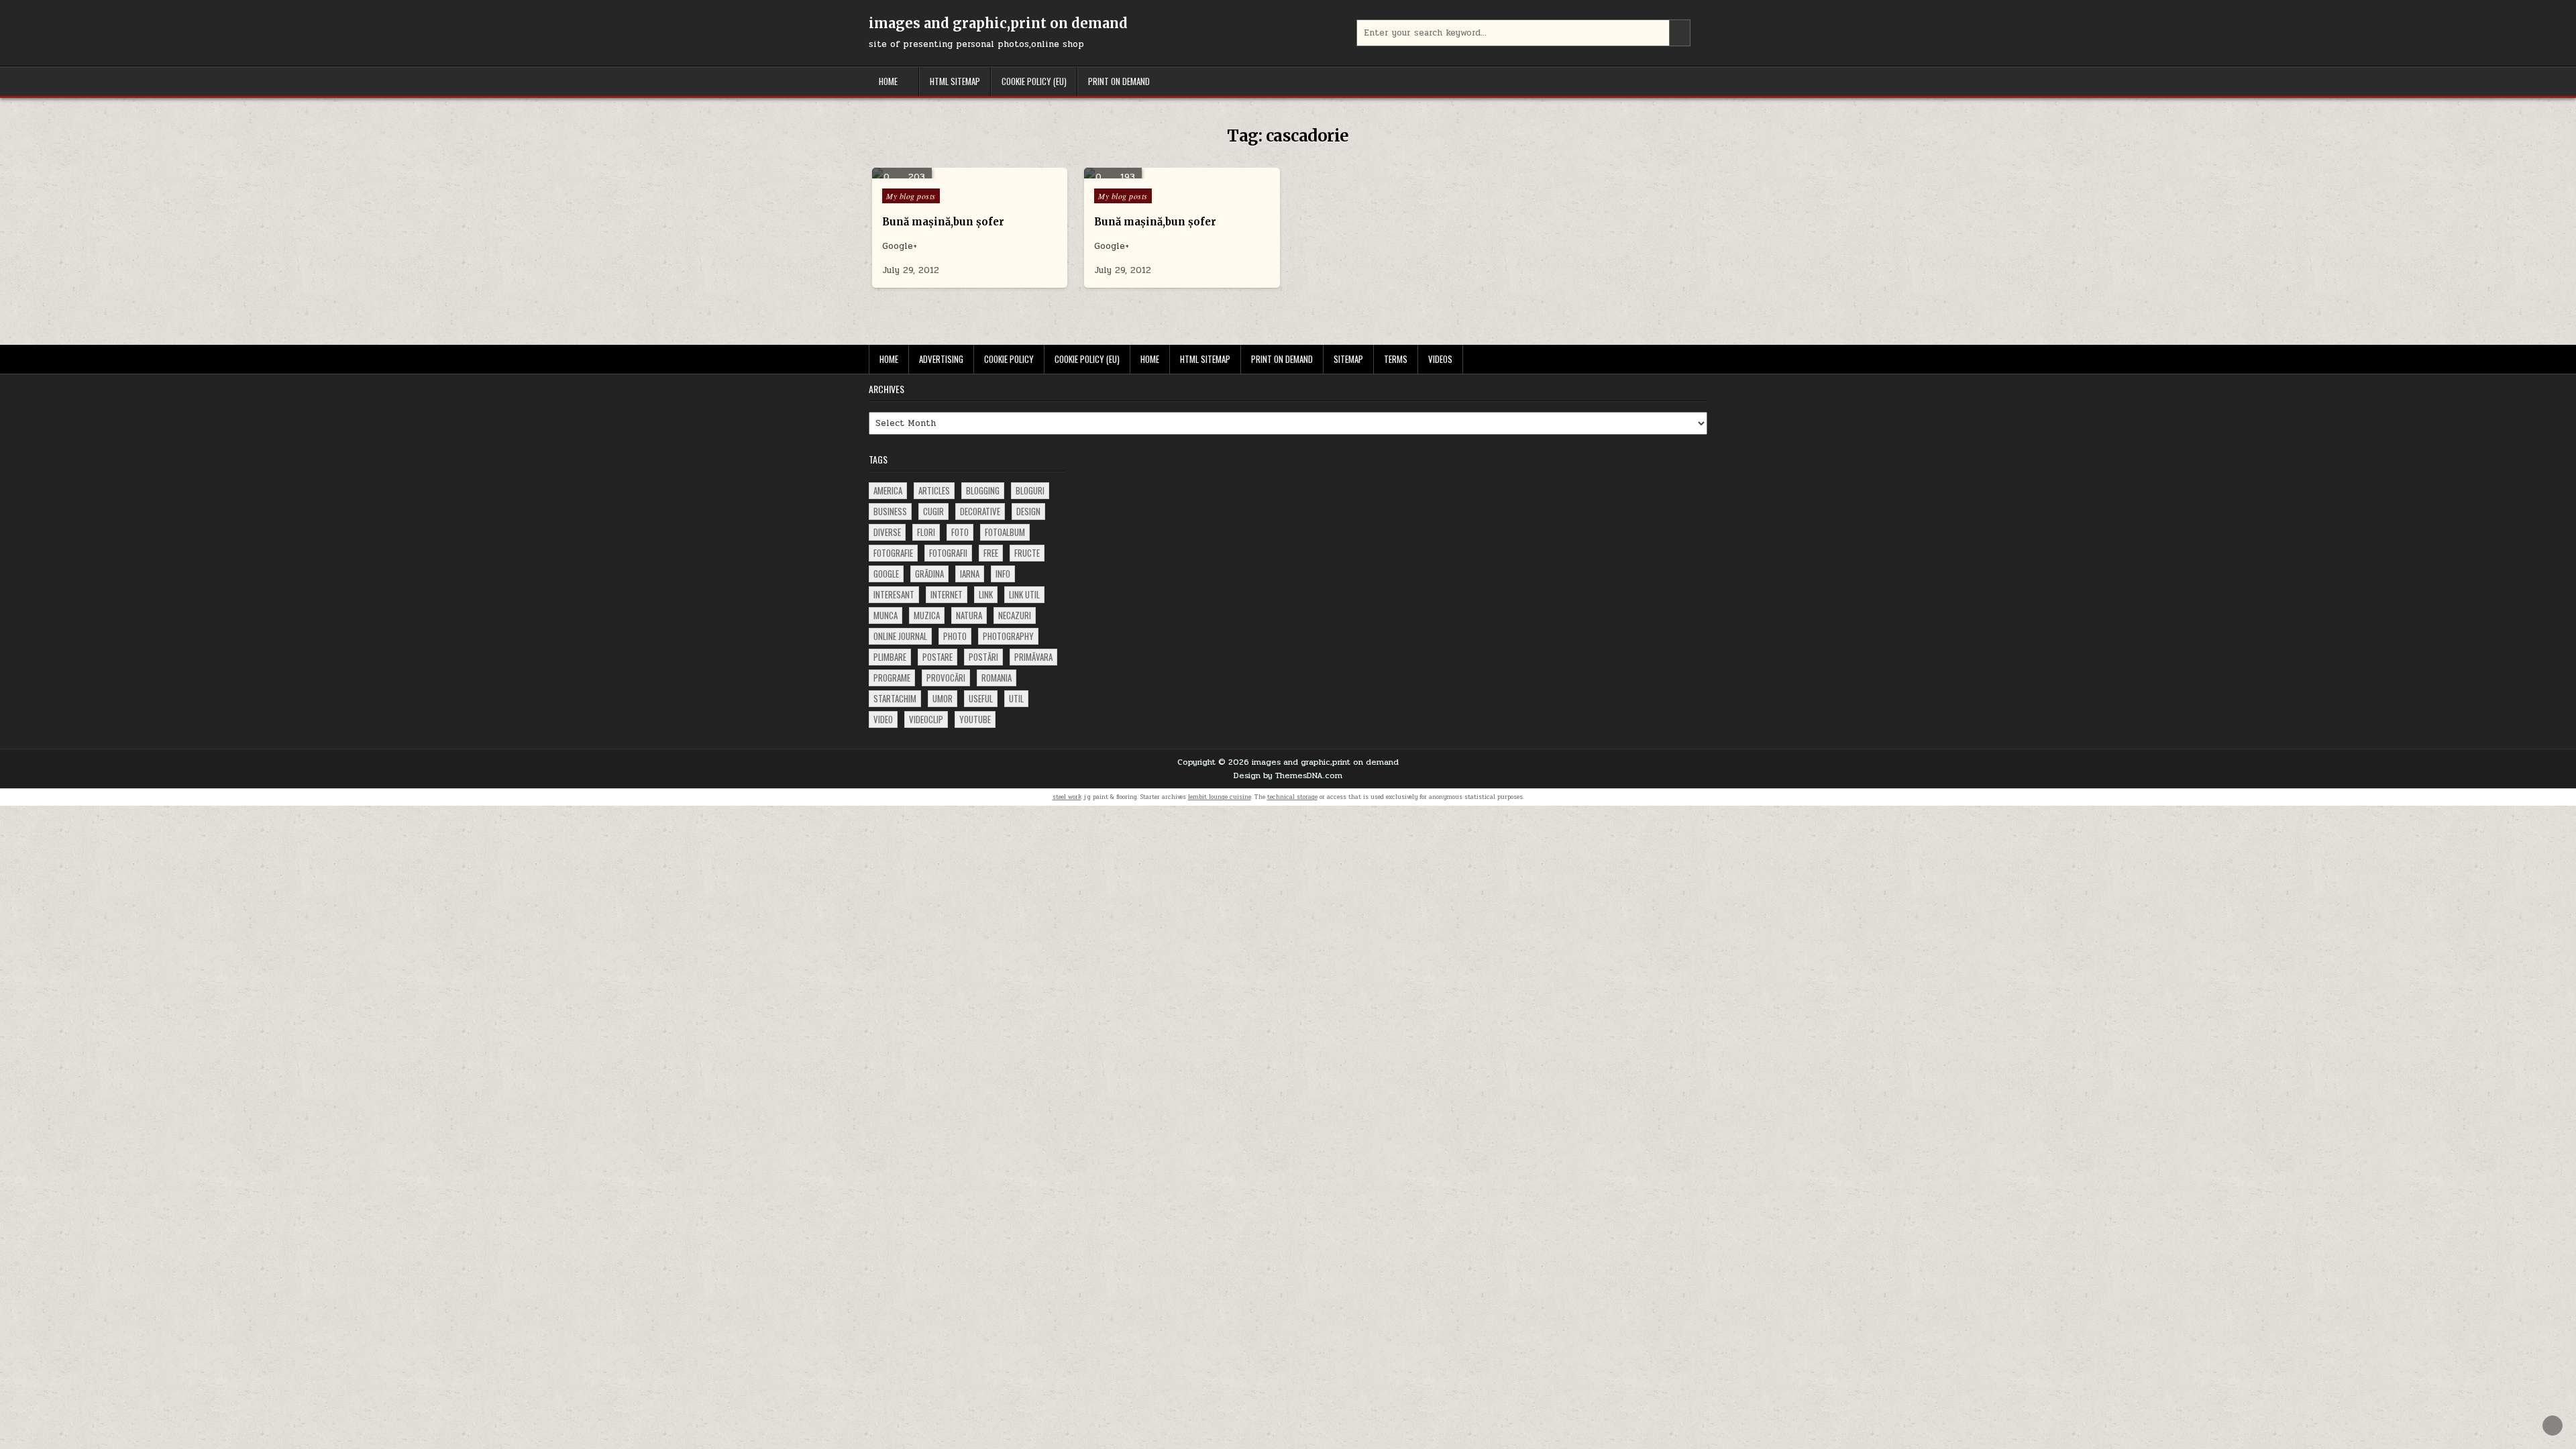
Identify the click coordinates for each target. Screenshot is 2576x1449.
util (1016, 698)
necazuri (1015, 615)
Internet (947, 594)
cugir (933, 511)
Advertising (941, 359)
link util (1024, 594)
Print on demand (1119, 81)
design (1028, 511)
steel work (1067, 797)
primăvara (1033, 657)
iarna (970, 574)
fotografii (948, 553)
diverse (887, 532)
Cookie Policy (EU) (1034, 81)
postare (937, 657)
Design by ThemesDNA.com (1288, 775)
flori (926, 532)
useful (981, 698)
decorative (980, 511)
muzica (927, 615)
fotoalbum (1005, 532)
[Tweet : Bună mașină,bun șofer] (950, 171)
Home (888, 81)
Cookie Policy (1009, 359)
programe (892, 678)
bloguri (1030, 490)
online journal (900, 636)
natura (969, 615)
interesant (894, 594)
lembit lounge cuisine (1220, 797)
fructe (1027, 553)
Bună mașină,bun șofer (943, 222)
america (888, 490)
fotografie (893, 553)
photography (1008, 636)
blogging (983, 490)
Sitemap (1348, 359)
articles (934, 490)
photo (955, 636)
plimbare (890, 657)
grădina (929, 574)
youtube (975, 719)
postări (983, 657)
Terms (1396, 359)
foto (960, 532)
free (991, 553)
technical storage (1292, 797)
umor (943, 698)
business (890, 511)
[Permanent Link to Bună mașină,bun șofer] (970, 173)
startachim (895, 698)
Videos (1440, 359)
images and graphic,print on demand (998, 23)
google (886, 574)
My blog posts (911, 196)
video (883, 719)
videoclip (926, 719)
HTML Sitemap (955, 81)
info (1003, 574)
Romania (997, 678)
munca (885, 615)
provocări (946, 678)
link (986, 594)
